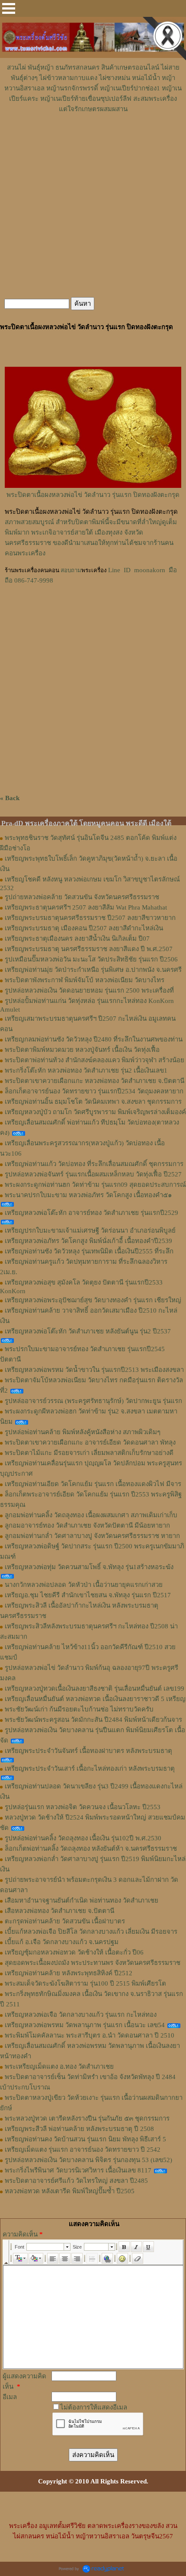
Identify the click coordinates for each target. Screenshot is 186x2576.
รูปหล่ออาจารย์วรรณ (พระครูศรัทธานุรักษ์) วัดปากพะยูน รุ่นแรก (93, 1401)
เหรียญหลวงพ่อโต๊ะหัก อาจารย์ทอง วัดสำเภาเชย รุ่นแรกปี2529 (91, 1213)
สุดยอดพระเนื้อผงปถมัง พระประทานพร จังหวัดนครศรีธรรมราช (93, 1963)
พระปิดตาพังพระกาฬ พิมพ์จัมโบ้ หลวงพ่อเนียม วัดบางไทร (85, 980)
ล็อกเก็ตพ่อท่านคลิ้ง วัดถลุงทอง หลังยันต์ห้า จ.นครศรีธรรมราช (91, 1849)
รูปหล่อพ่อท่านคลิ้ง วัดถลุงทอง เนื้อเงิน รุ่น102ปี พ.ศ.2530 (83, 1838)
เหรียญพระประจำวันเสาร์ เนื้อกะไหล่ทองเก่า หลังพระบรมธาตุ (90, 1769)
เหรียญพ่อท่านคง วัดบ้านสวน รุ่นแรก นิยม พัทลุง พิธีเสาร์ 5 (85, 2139)
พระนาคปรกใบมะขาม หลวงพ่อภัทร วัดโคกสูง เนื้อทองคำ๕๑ (88, 1195)
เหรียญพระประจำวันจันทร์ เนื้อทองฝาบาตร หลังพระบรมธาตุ (88, 1751)
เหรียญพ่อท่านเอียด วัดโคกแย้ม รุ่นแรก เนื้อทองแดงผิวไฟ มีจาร (93, 1484)
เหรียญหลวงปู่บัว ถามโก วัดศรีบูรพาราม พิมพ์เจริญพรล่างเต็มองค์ (95, 1112)
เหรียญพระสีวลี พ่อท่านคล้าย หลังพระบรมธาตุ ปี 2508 (79, 2129)
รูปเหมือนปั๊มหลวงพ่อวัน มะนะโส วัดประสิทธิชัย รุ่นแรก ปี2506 (91, 959)
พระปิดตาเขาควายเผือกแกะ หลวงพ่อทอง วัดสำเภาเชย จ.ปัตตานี (95, 1081)
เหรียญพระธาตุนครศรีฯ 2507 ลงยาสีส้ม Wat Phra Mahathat (86, 907)
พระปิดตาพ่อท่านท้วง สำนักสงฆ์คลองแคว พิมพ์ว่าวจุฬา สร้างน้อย (95, 1060)
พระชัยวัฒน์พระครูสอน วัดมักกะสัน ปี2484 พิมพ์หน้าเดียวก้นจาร (93, 1720)
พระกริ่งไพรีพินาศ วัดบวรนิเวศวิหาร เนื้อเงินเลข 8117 (78, 2170)
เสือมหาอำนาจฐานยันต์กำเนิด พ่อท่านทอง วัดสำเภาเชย (82, 1900)
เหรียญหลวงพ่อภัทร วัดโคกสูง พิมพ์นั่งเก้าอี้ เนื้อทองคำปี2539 (88, 1241)
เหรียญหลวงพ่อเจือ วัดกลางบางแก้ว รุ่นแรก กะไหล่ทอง (81, 2015)
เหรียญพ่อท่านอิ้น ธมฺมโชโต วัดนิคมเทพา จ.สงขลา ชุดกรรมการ (93, 1102)
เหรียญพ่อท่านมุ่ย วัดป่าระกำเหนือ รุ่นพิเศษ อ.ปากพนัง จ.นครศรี (93, 970)
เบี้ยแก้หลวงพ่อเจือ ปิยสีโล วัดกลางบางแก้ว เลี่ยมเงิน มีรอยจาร (91, 1932)
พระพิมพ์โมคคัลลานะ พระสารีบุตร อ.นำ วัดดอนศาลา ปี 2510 (90, 2035)
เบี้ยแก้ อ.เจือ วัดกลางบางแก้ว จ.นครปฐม (62, 1942)
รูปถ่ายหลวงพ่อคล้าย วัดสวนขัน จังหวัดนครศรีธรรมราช (82, 897)
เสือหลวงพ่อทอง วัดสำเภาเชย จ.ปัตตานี (59, 1911)
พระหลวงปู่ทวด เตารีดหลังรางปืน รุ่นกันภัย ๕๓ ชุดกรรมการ (87, 2118)
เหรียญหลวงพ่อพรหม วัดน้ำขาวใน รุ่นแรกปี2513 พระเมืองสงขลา (94, 1370)
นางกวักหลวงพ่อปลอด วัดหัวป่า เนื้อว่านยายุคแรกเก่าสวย (84, 1585)
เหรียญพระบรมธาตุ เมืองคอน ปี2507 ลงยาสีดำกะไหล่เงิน (84, 928)
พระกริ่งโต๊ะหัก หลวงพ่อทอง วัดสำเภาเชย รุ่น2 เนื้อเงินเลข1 (86, 1070)
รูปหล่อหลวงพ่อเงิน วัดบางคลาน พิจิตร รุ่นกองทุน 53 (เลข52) (88, 2160)
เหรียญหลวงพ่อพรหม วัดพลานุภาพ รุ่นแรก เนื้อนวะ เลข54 (85, 2025)
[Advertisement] (93, 140)
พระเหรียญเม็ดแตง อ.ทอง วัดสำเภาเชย (59, 2067)
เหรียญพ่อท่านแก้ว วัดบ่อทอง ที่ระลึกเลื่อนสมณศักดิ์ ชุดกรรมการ (94, 1164)
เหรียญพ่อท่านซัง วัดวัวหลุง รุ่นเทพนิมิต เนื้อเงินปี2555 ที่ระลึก (89, 1251)
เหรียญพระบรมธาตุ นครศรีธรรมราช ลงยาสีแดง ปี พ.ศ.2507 (89, 949)
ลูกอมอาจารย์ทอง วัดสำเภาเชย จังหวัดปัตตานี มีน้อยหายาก (87, 1525)
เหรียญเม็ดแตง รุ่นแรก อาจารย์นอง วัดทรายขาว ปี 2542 (83, 2150)
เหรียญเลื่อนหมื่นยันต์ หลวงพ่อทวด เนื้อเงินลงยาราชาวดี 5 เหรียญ (95, 1699)
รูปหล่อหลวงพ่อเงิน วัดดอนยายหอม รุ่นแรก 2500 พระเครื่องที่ (89, 990)
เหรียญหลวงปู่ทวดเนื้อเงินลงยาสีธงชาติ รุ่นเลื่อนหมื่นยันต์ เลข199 (95, 1688)
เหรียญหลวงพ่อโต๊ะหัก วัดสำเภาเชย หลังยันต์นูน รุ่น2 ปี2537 (88, 1331)
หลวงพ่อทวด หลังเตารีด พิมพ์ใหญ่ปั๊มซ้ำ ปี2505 (70, 2191)
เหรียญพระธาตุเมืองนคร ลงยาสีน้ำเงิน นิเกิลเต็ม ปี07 (77, 939)
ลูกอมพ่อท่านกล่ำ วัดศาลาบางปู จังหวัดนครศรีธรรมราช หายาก (92, 1536)
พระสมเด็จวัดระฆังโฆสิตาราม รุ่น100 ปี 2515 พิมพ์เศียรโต (85, 1983)
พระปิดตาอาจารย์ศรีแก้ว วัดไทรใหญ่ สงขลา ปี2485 (76, 2181)
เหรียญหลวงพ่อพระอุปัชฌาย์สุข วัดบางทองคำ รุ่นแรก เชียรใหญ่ (93, 1300)
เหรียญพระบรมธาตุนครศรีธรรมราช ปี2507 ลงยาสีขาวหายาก (90, 918)
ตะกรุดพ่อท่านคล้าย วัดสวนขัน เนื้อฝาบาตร (65, 1921)
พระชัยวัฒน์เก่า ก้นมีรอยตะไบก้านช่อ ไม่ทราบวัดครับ (79, 1709)
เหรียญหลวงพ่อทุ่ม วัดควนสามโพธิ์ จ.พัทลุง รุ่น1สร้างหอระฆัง (89, 1567)
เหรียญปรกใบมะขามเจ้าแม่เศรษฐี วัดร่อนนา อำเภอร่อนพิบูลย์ (90, 1230)
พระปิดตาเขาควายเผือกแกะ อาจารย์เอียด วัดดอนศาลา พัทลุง (90, 1442)
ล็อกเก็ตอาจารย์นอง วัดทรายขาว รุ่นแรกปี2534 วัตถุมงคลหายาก (94, 1091)
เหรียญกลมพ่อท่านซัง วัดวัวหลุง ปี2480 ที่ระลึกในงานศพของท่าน (94, 1039)
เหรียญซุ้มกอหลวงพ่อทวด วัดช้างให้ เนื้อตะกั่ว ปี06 (74, 1952)
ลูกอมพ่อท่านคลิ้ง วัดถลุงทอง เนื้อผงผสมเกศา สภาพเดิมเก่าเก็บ (91, 1515)
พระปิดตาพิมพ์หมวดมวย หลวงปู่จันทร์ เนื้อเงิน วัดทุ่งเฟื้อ (82, 1050)
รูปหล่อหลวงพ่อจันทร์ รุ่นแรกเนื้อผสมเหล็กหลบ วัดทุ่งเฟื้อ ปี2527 (93, 1174)
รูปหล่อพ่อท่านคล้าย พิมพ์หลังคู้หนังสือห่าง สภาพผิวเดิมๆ (83, 1432)
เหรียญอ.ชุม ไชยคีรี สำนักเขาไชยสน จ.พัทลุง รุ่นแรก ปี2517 (88, 1595)
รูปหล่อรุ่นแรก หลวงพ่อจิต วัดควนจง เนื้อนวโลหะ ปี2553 (83, 1807)
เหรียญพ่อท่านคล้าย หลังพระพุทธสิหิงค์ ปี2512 (69, 1973)
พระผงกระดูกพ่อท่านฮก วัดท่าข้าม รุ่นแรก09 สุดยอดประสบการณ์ (95, 1185)
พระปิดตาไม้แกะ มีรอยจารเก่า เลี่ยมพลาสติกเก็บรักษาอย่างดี (89, 1453)
